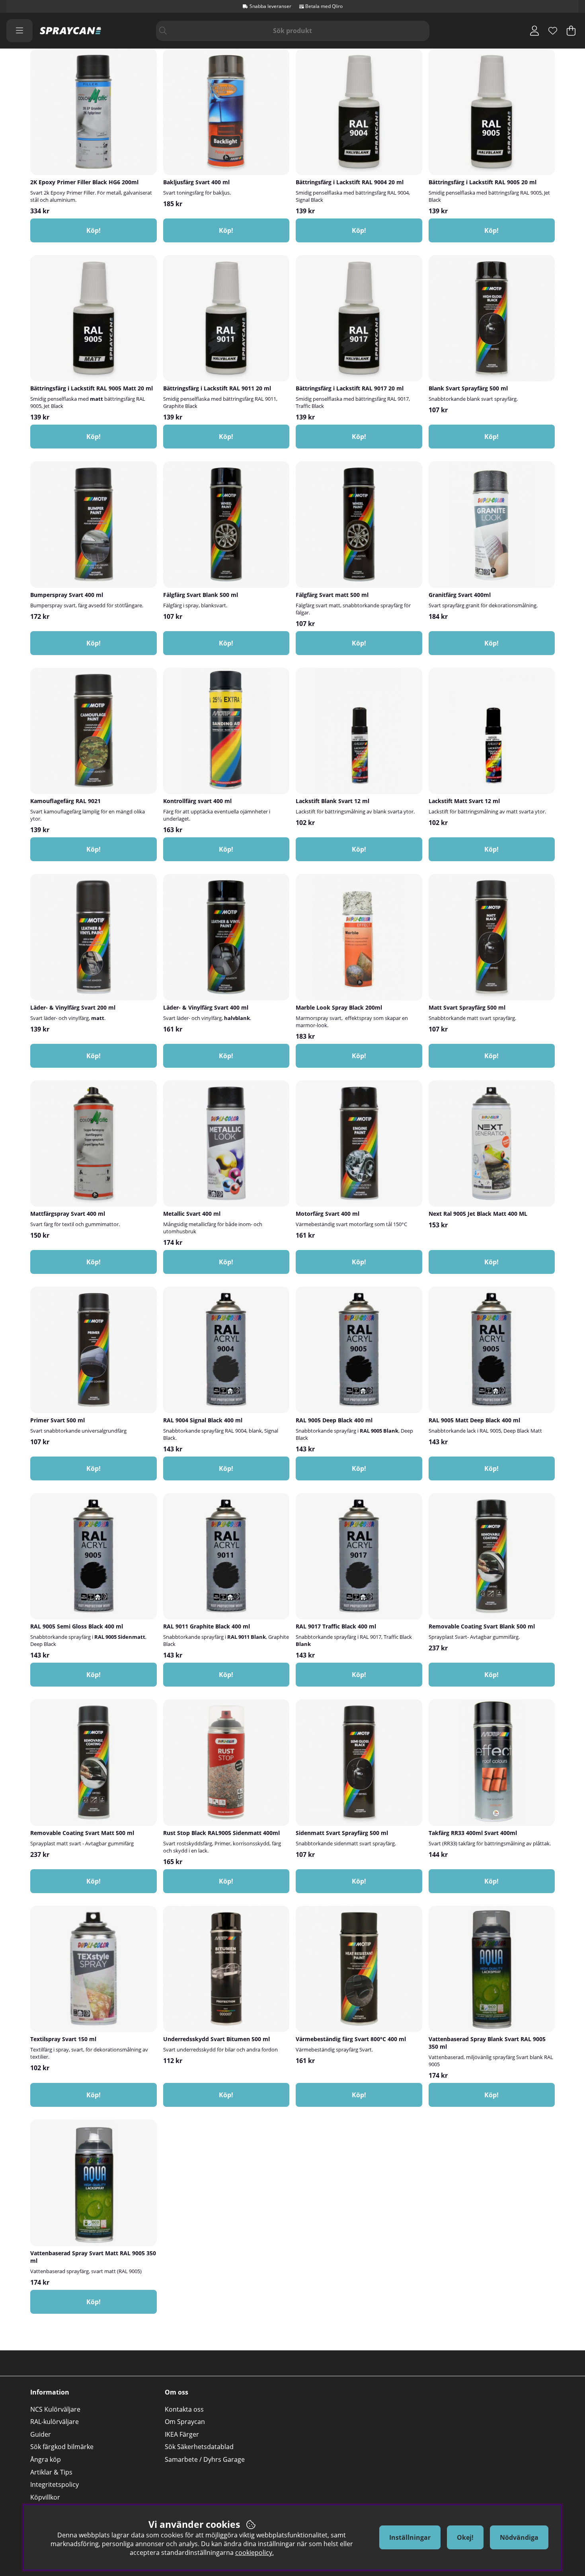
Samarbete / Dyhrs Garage (205, 2459)
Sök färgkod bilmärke (62, 2447)
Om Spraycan (185, 2422)
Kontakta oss (184, 2409)
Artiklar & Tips (51, 2472)
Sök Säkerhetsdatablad (199, 2447)
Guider (41, 2434)
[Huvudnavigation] (19, 31)
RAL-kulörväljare (55, 2422)
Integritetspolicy (55, 2484)
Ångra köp (46, 2459)
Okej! (465, 2537)
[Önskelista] (553, 31)
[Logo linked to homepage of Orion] (70, 31)
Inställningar (410, 2537)
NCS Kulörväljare (55, 2409)
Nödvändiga (519, 2537)
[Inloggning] (534, 31)
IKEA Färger (182, 2434)
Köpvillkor (45, 2497)
